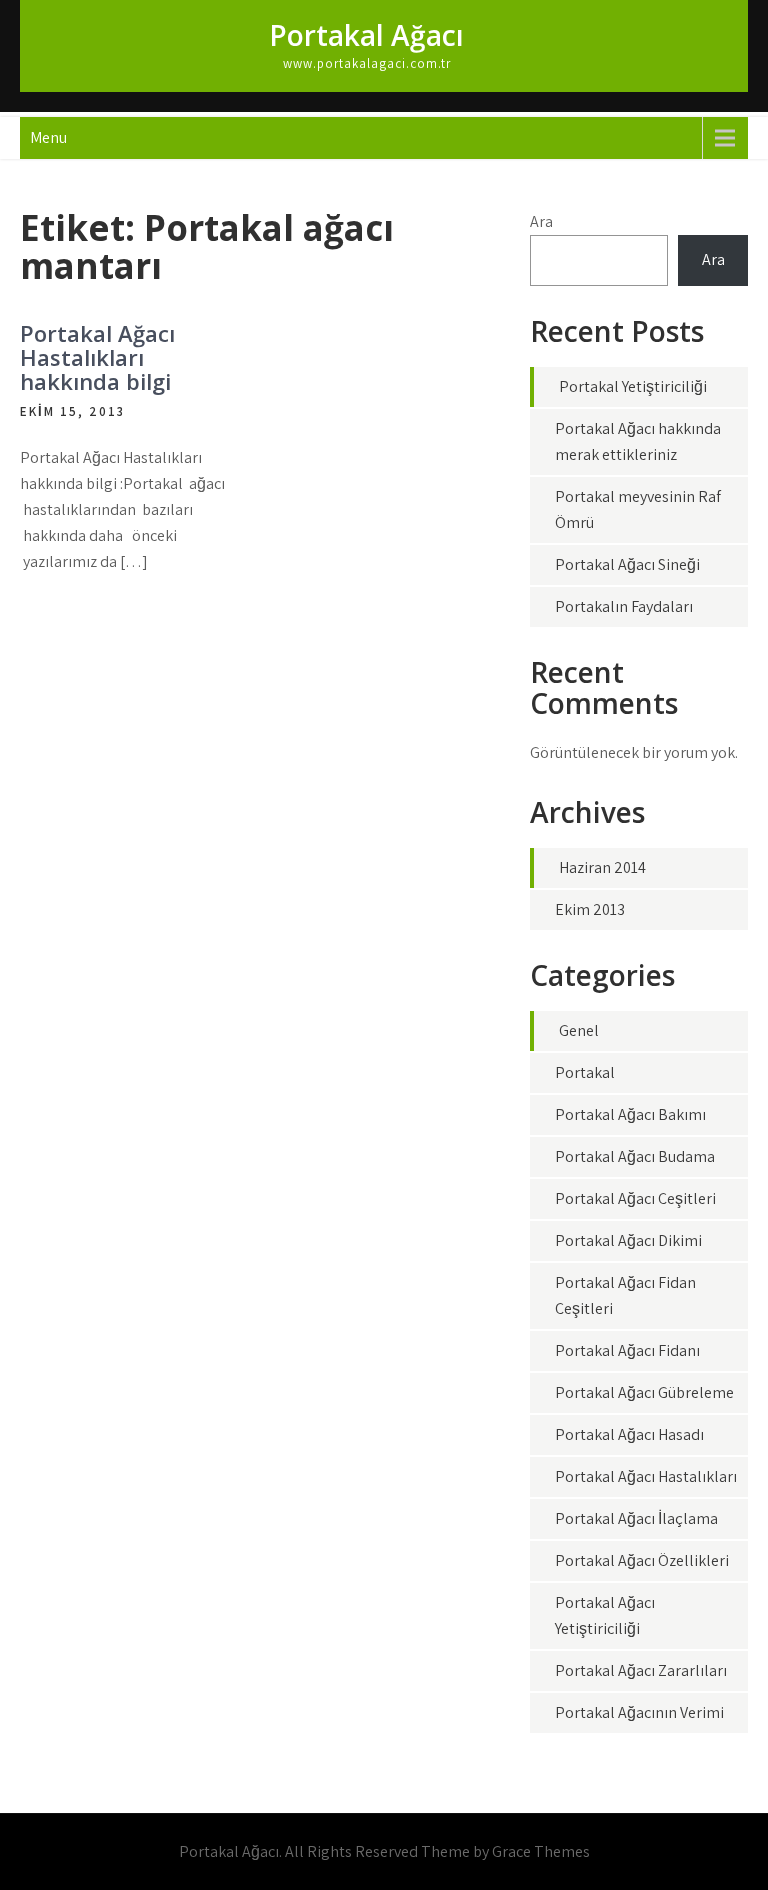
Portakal (585, 1072)
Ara (541, 221)
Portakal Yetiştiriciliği (633, 386)
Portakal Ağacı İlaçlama (636, 1518)
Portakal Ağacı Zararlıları (641, 1670)
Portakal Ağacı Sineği (627, 564)
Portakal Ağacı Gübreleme (644, 1392)
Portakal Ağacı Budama (635, 1156)
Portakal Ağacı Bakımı (630, 1114)
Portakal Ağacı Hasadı (629, 1434)
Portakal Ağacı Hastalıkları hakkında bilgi (97, 357)
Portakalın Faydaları (624, 606)
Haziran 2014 (602, 867)
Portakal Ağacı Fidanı (627, 1350)
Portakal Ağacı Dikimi (628, 1240)
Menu (48, 137)
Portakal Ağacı (366, 35)
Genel (579, 1030)
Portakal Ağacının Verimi (639, 1712)
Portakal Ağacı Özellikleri (642, 1560)
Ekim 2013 (590, 909)
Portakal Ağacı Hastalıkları (646, 1476)
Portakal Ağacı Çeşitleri (635, 1198)
